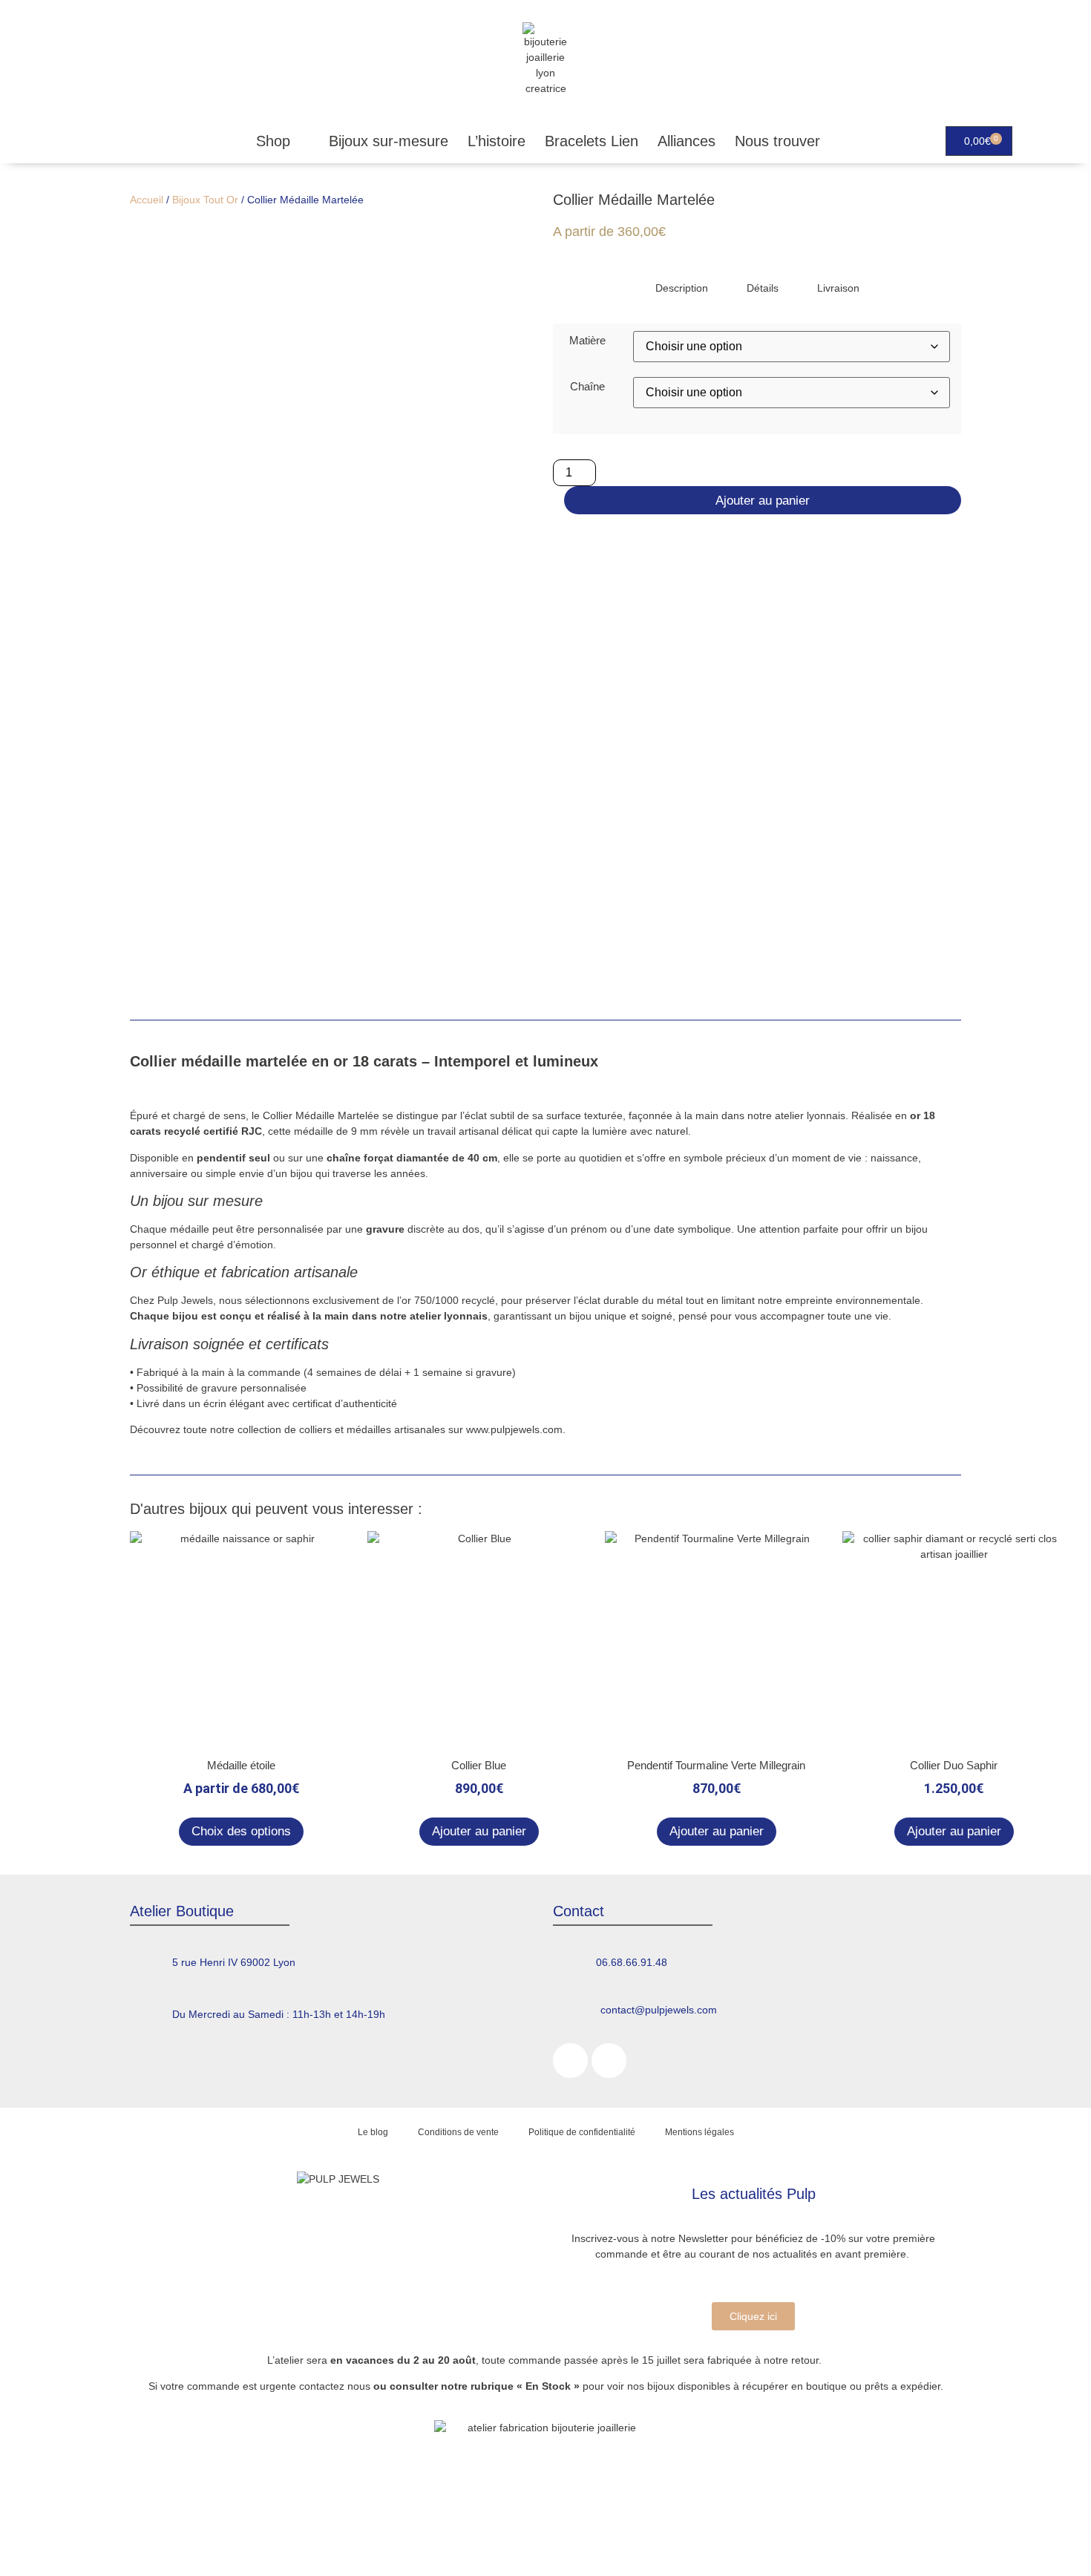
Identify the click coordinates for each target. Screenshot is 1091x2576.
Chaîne (587, 386)
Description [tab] (682, 288)
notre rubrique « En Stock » (510, 2386)
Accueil (147, 200)
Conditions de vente (458, 2132)
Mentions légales (700, 2132)
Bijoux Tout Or (205, 200)
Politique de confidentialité (582, 2132)
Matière (587, 340)
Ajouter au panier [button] (479, 1831)
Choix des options (241, 1831)
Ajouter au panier (763, 501)
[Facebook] (570, 2061)
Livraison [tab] (838, 288)
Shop (273, 141)
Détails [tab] (763, 288)
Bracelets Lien (592, 141)
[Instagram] (609, 2061)
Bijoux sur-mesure (389, 141)
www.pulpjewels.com (514, 1429)
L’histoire (497, 141)
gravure (219, 1388)
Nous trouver (777, 141)
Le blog (373, 2132)
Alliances (687, 141)
